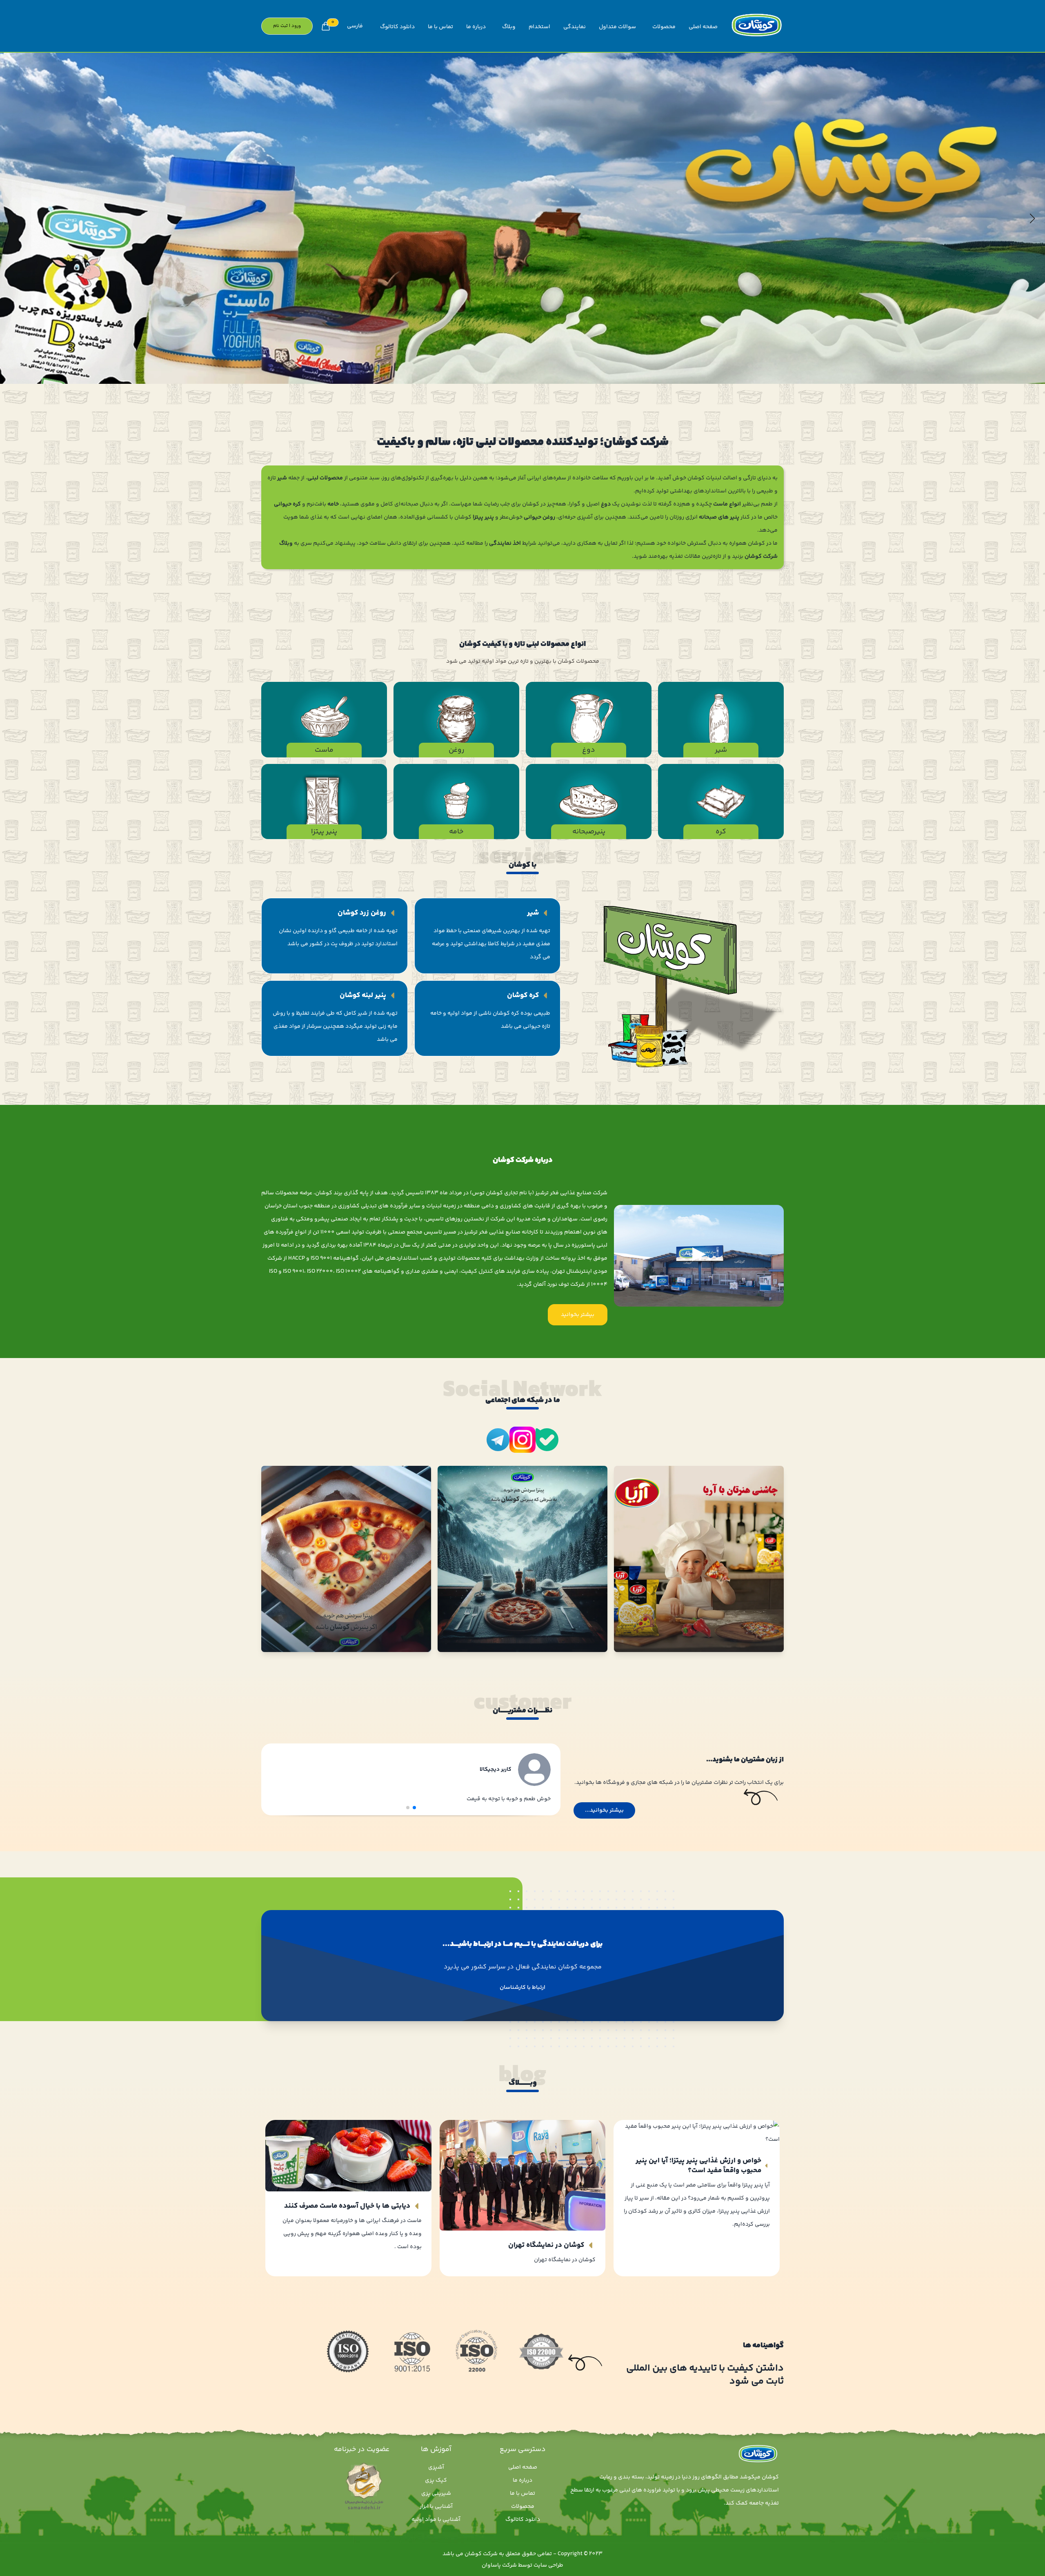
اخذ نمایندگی (505, 543)
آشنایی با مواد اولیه (436, 2520)
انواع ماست (726, 504)
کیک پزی (436, 2480)
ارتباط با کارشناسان (522, 1988)
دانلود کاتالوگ (397, 27)
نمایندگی (575, 27)
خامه (333, 504)
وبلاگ (509, 27)
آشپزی (436, 2467)
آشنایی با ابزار (436, 2507)
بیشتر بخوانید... (604, 1810)
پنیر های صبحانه (718, 517)
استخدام (539, 27)
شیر (282, 478)
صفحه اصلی (703, 27)
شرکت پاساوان (499, 2565)
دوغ (606, 504)
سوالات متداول (617, 27)
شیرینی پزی (436, 2494)
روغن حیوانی (539, 517)
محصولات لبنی (325, 478)
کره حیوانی (287, 504)
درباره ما (476, 27)
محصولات (664, 27)
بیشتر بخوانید (578, 1315)
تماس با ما (440, 27)
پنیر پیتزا (483, 517)
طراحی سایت (548, 2565)
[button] (13, 218)
